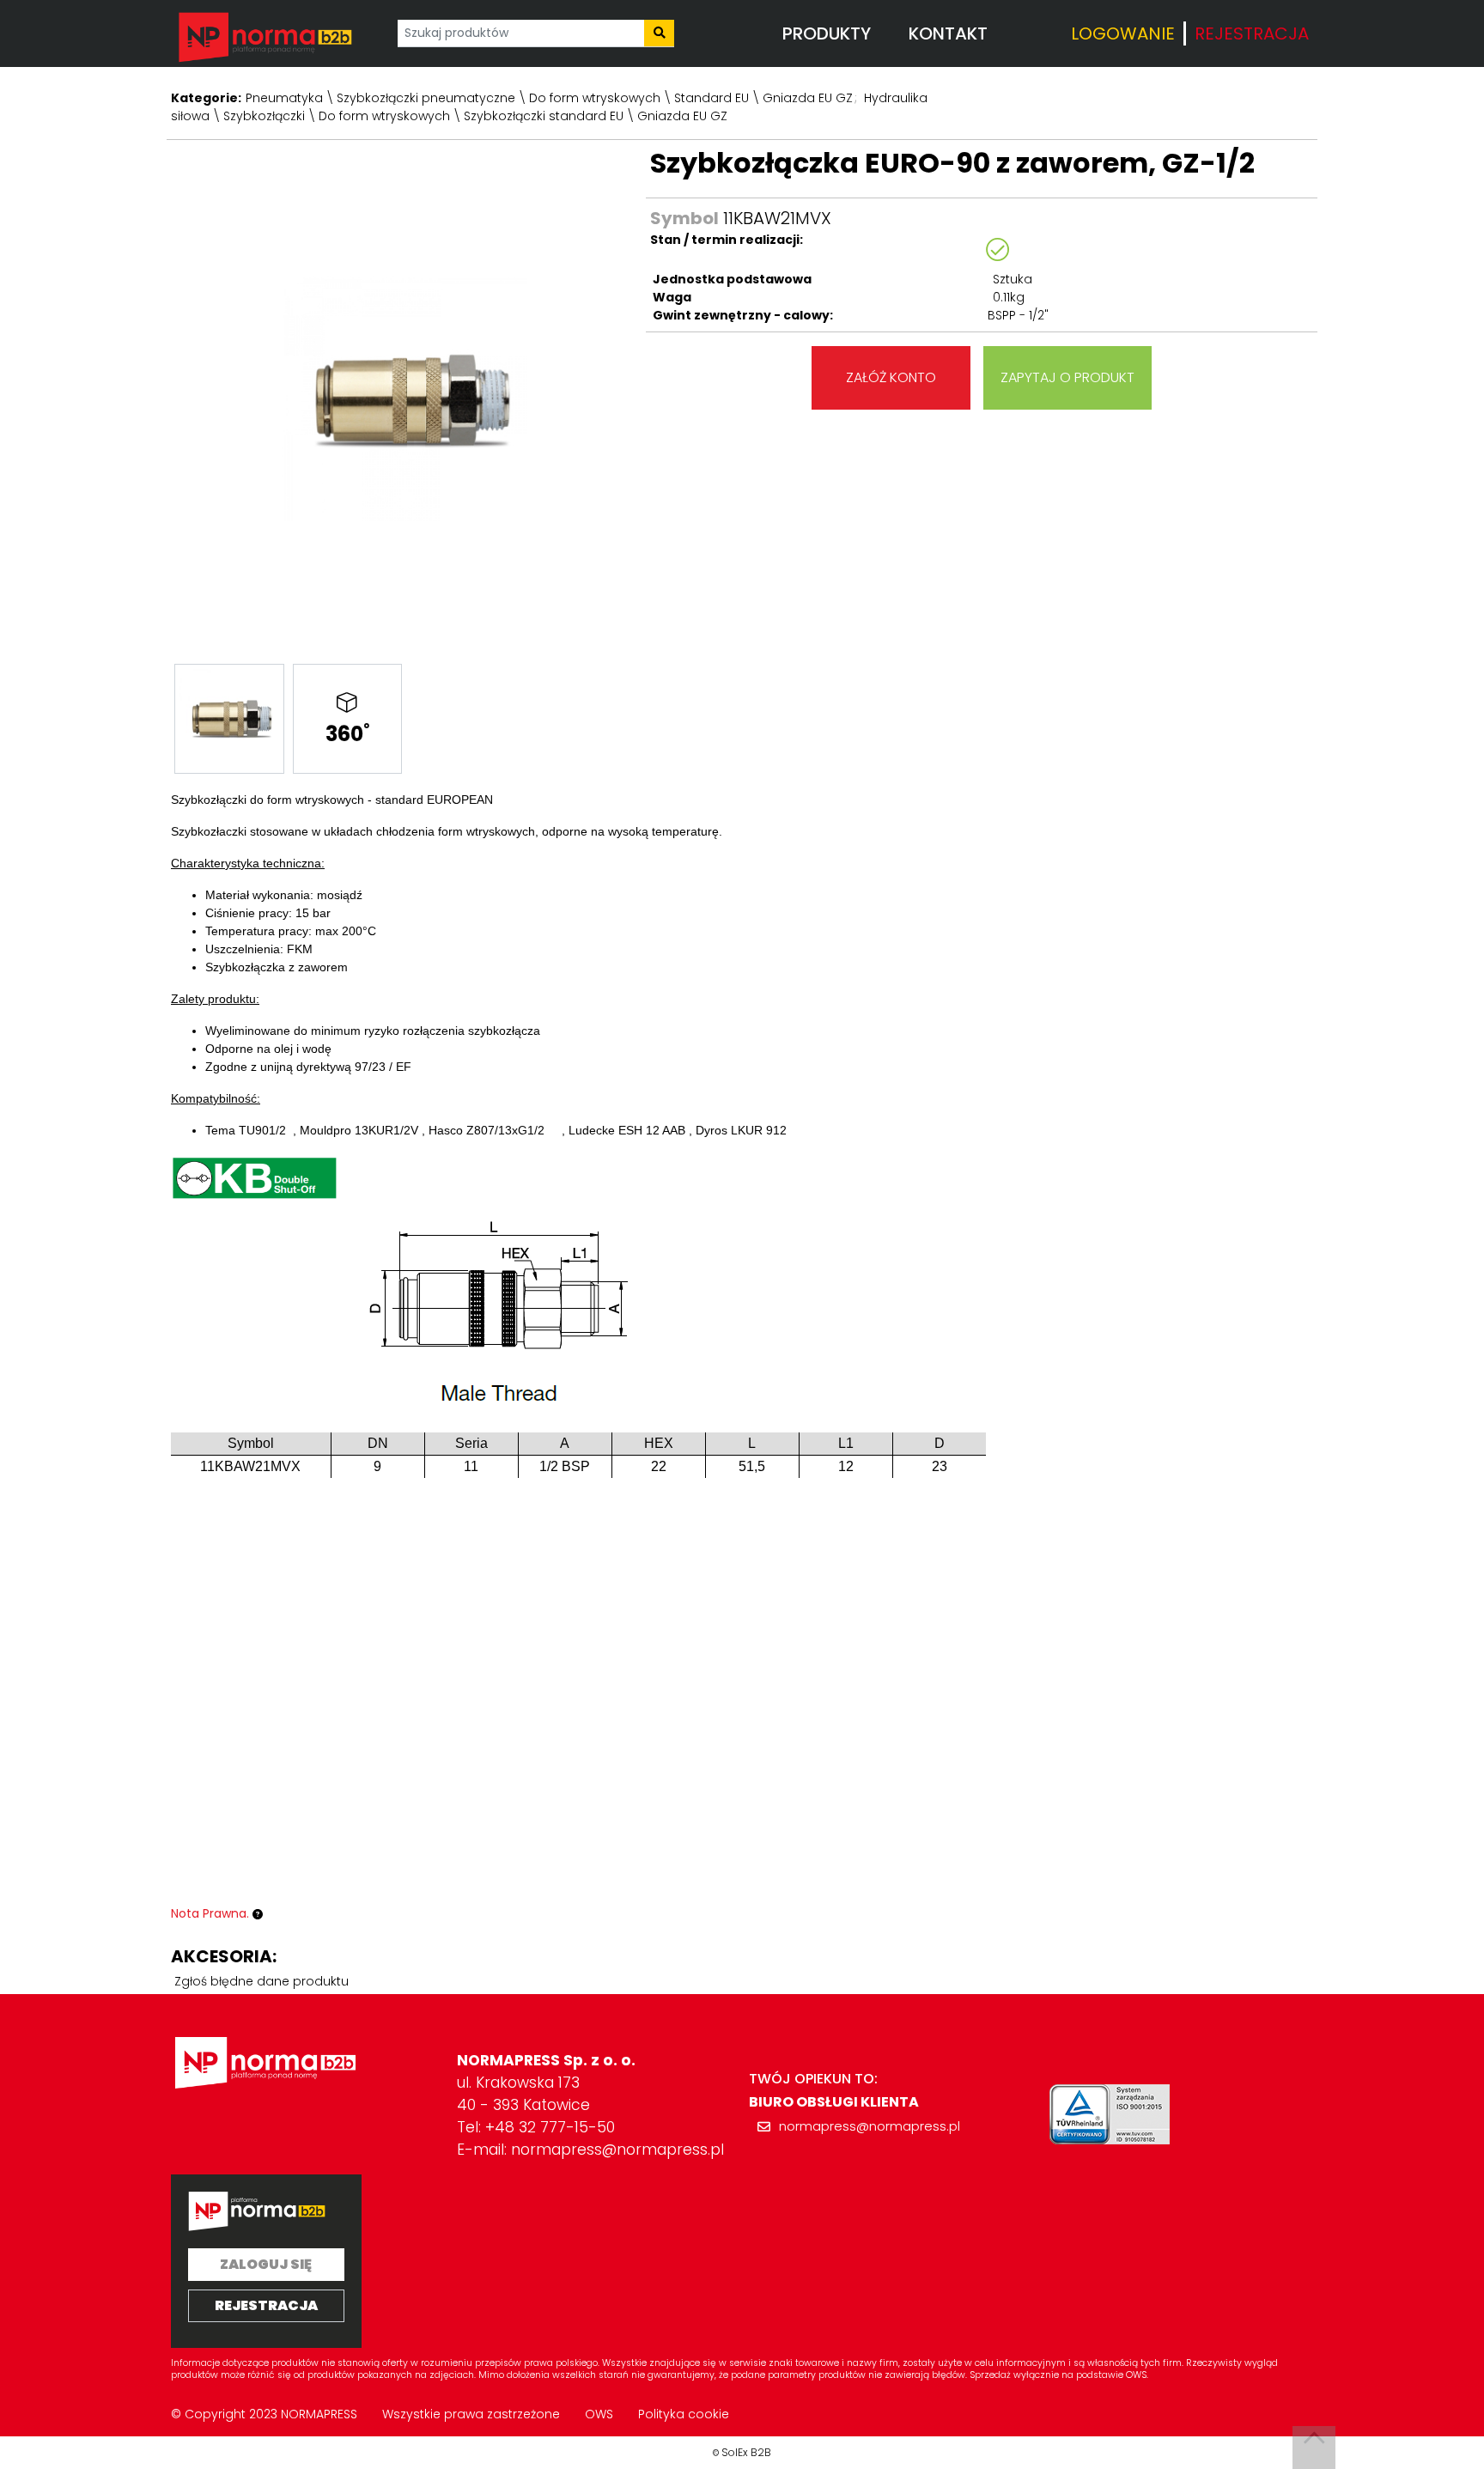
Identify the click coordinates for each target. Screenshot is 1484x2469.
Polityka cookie (684, 2414)
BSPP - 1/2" (1018, 315)
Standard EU (712, 98)
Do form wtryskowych (595, 98)
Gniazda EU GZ (808, 98)
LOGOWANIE (1123, 33)
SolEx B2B (746, 2452)
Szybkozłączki (264, 116)
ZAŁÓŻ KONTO (891, 377)
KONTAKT (948, 33)
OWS (599, 2414)
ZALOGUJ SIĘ (266, 2264)
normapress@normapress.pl (617, 2150)
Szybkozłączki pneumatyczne (426, 98)
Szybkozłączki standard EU (544, 116)
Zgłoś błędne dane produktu (262, 1981)
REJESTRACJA (1252, 33)
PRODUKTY (827, 33)
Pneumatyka (284, 98)
